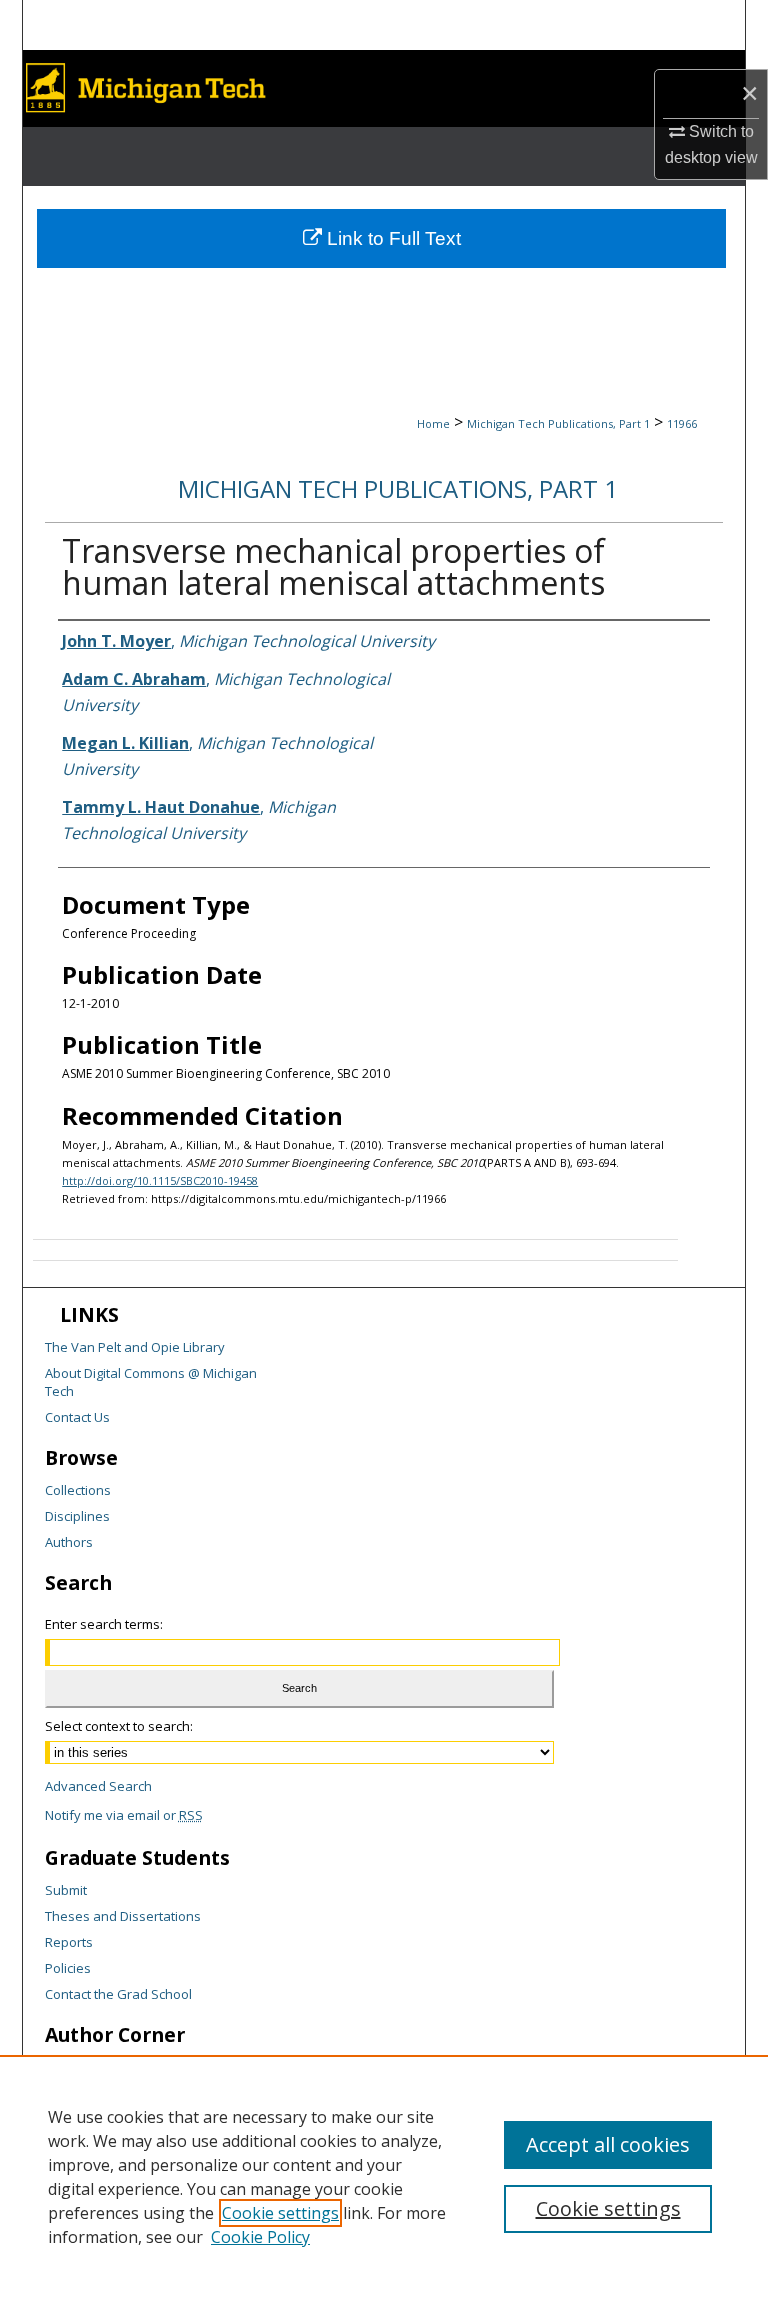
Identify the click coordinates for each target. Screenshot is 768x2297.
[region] (384, 2176)
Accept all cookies (608, 2144)
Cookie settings (280, 2213)
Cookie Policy (260, 2237)
